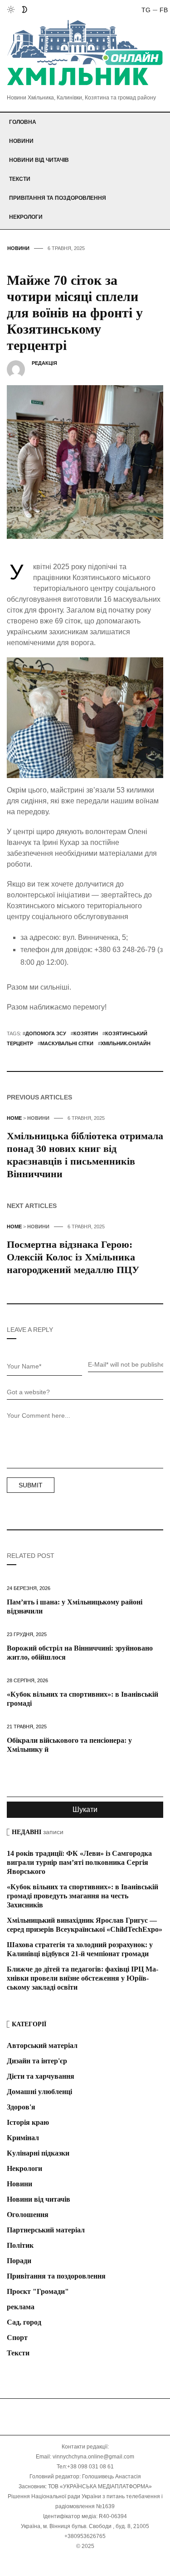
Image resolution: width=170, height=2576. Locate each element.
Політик (20, 2245)
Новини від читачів (39, 160)
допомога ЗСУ (46, 1033)
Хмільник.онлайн (126, 1043)
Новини (21, 141)
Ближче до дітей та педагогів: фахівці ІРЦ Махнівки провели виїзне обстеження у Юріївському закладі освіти (83, 1978)
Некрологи (26, 217)
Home (14, 1118)
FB (164, 10)
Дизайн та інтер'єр (37, 2061)
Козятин (86, 1033)
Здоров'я (21, 2107)
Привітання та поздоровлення (58, 198)
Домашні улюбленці (39, 2092)
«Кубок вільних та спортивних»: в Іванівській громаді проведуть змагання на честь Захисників (83, 1896)
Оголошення (28, 2215)
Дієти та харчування (41, 2076)
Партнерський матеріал (46, 2230)
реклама (21, 2307)
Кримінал (23, 2138)
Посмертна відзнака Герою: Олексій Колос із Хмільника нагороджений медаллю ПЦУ (73, 1257)
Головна (23, 122)
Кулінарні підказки (38, 2153)
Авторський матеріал (42, 2045)
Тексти (20, 179)
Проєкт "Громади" (38, 2291)
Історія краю (28, 2122)
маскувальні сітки (67, 1043)
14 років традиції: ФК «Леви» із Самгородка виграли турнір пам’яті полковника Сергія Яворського (79, 1862)
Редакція (44, 363)
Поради (19, 2261)
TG (146, 10)
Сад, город (24, 2322)
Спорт (17, 2338)
